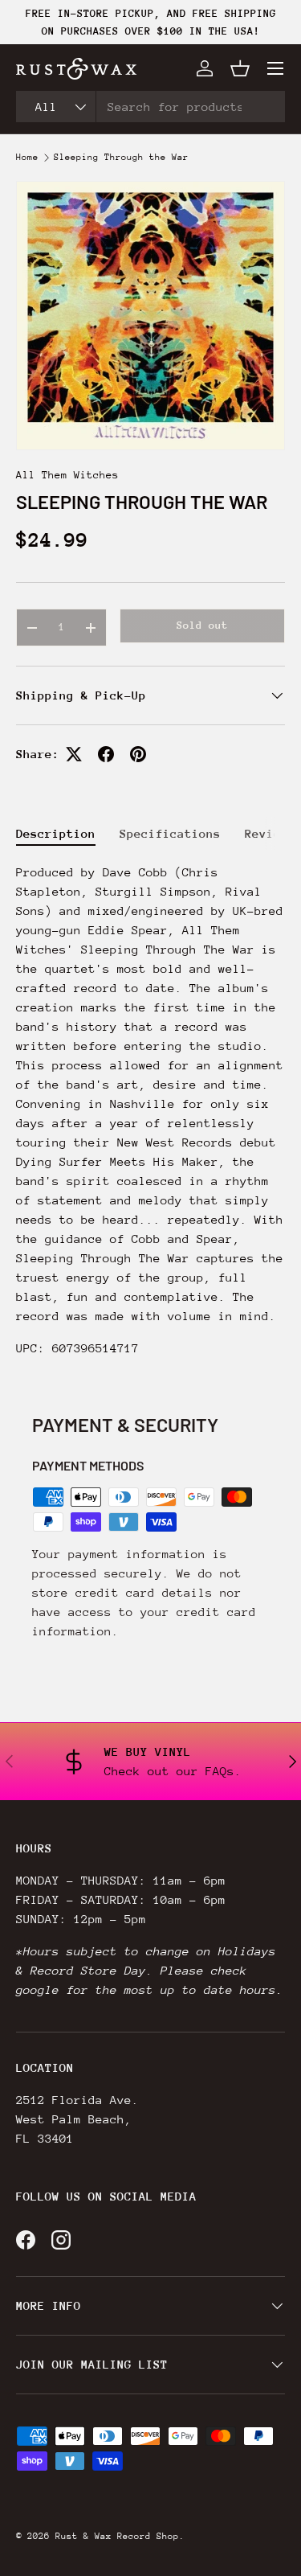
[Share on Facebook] (106, 754)
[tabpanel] (150, 1117)
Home (27, 158)
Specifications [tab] (170, 833)
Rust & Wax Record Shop (117, 2536)
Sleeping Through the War (121, 158)
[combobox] (150, 107)
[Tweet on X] (74, 754)
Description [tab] (56, 833)
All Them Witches (67, 475)
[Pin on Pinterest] (138, 754)
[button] (240, 68)
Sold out (202, 625)
